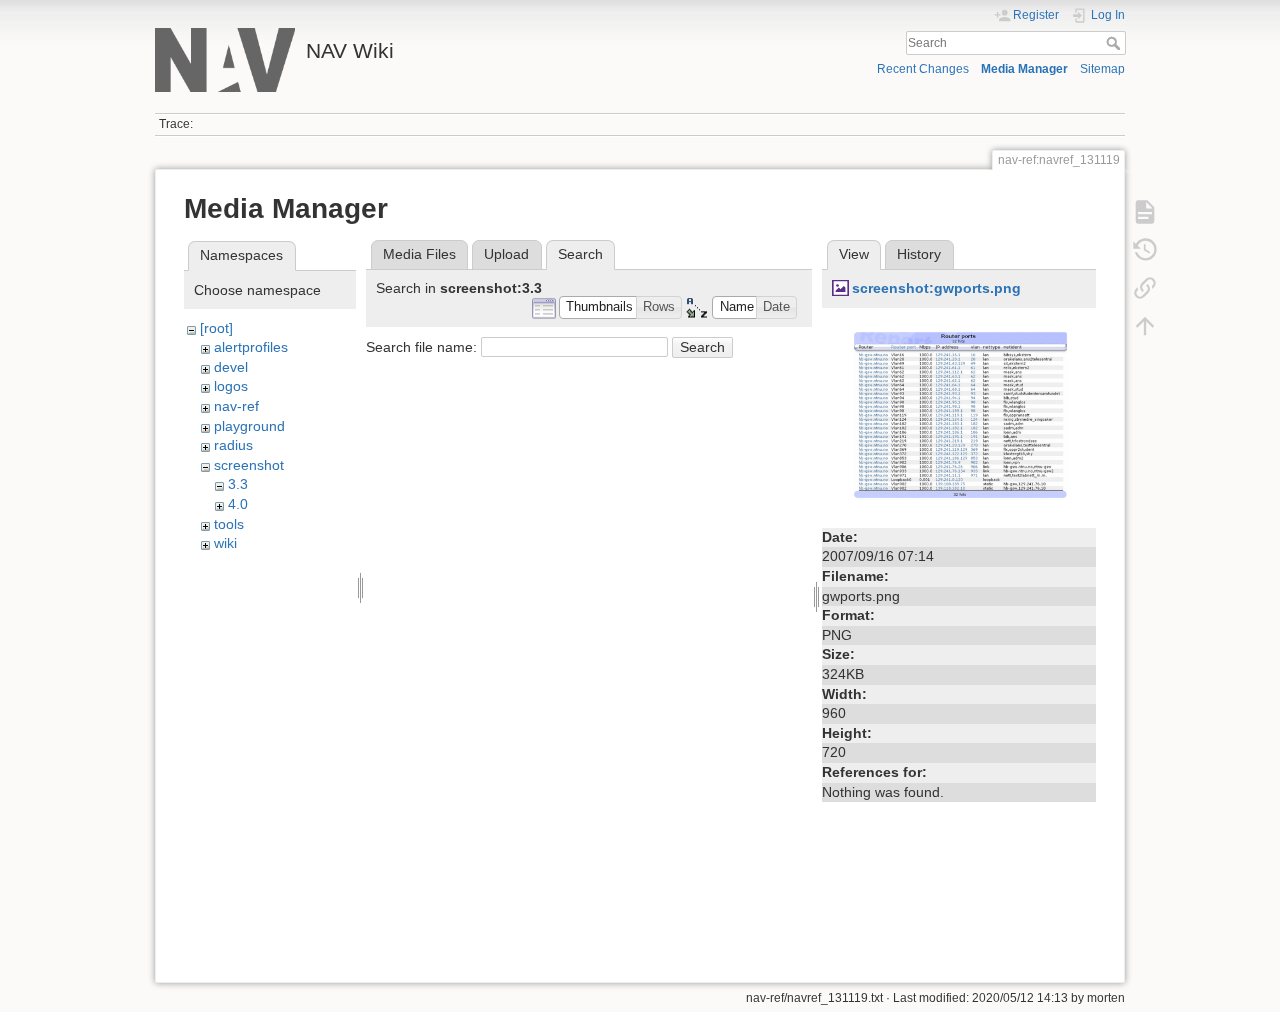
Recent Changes (923, 69)
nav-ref (236, 406)
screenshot (249, 465)
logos (231, 386)
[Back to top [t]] (1145, 326)
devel (231, 367)
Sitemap (1102, 69)
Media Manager (1024, 69)
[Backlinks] (1145, 288)
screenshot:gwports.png (936, 288)
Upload (506, 254)
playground (249, 426)
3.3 (238, 484)
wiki (225, 543)
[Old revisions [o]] (1145, 250)
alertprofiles (251, 347)
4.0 (238, 504)
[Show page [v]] (1145, 212)
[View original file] (959, 419)
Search (1115, 43)
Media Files (419, 254)
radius (233, 445)
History (919, 254)
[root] (216, 328)
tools (229, 524)
